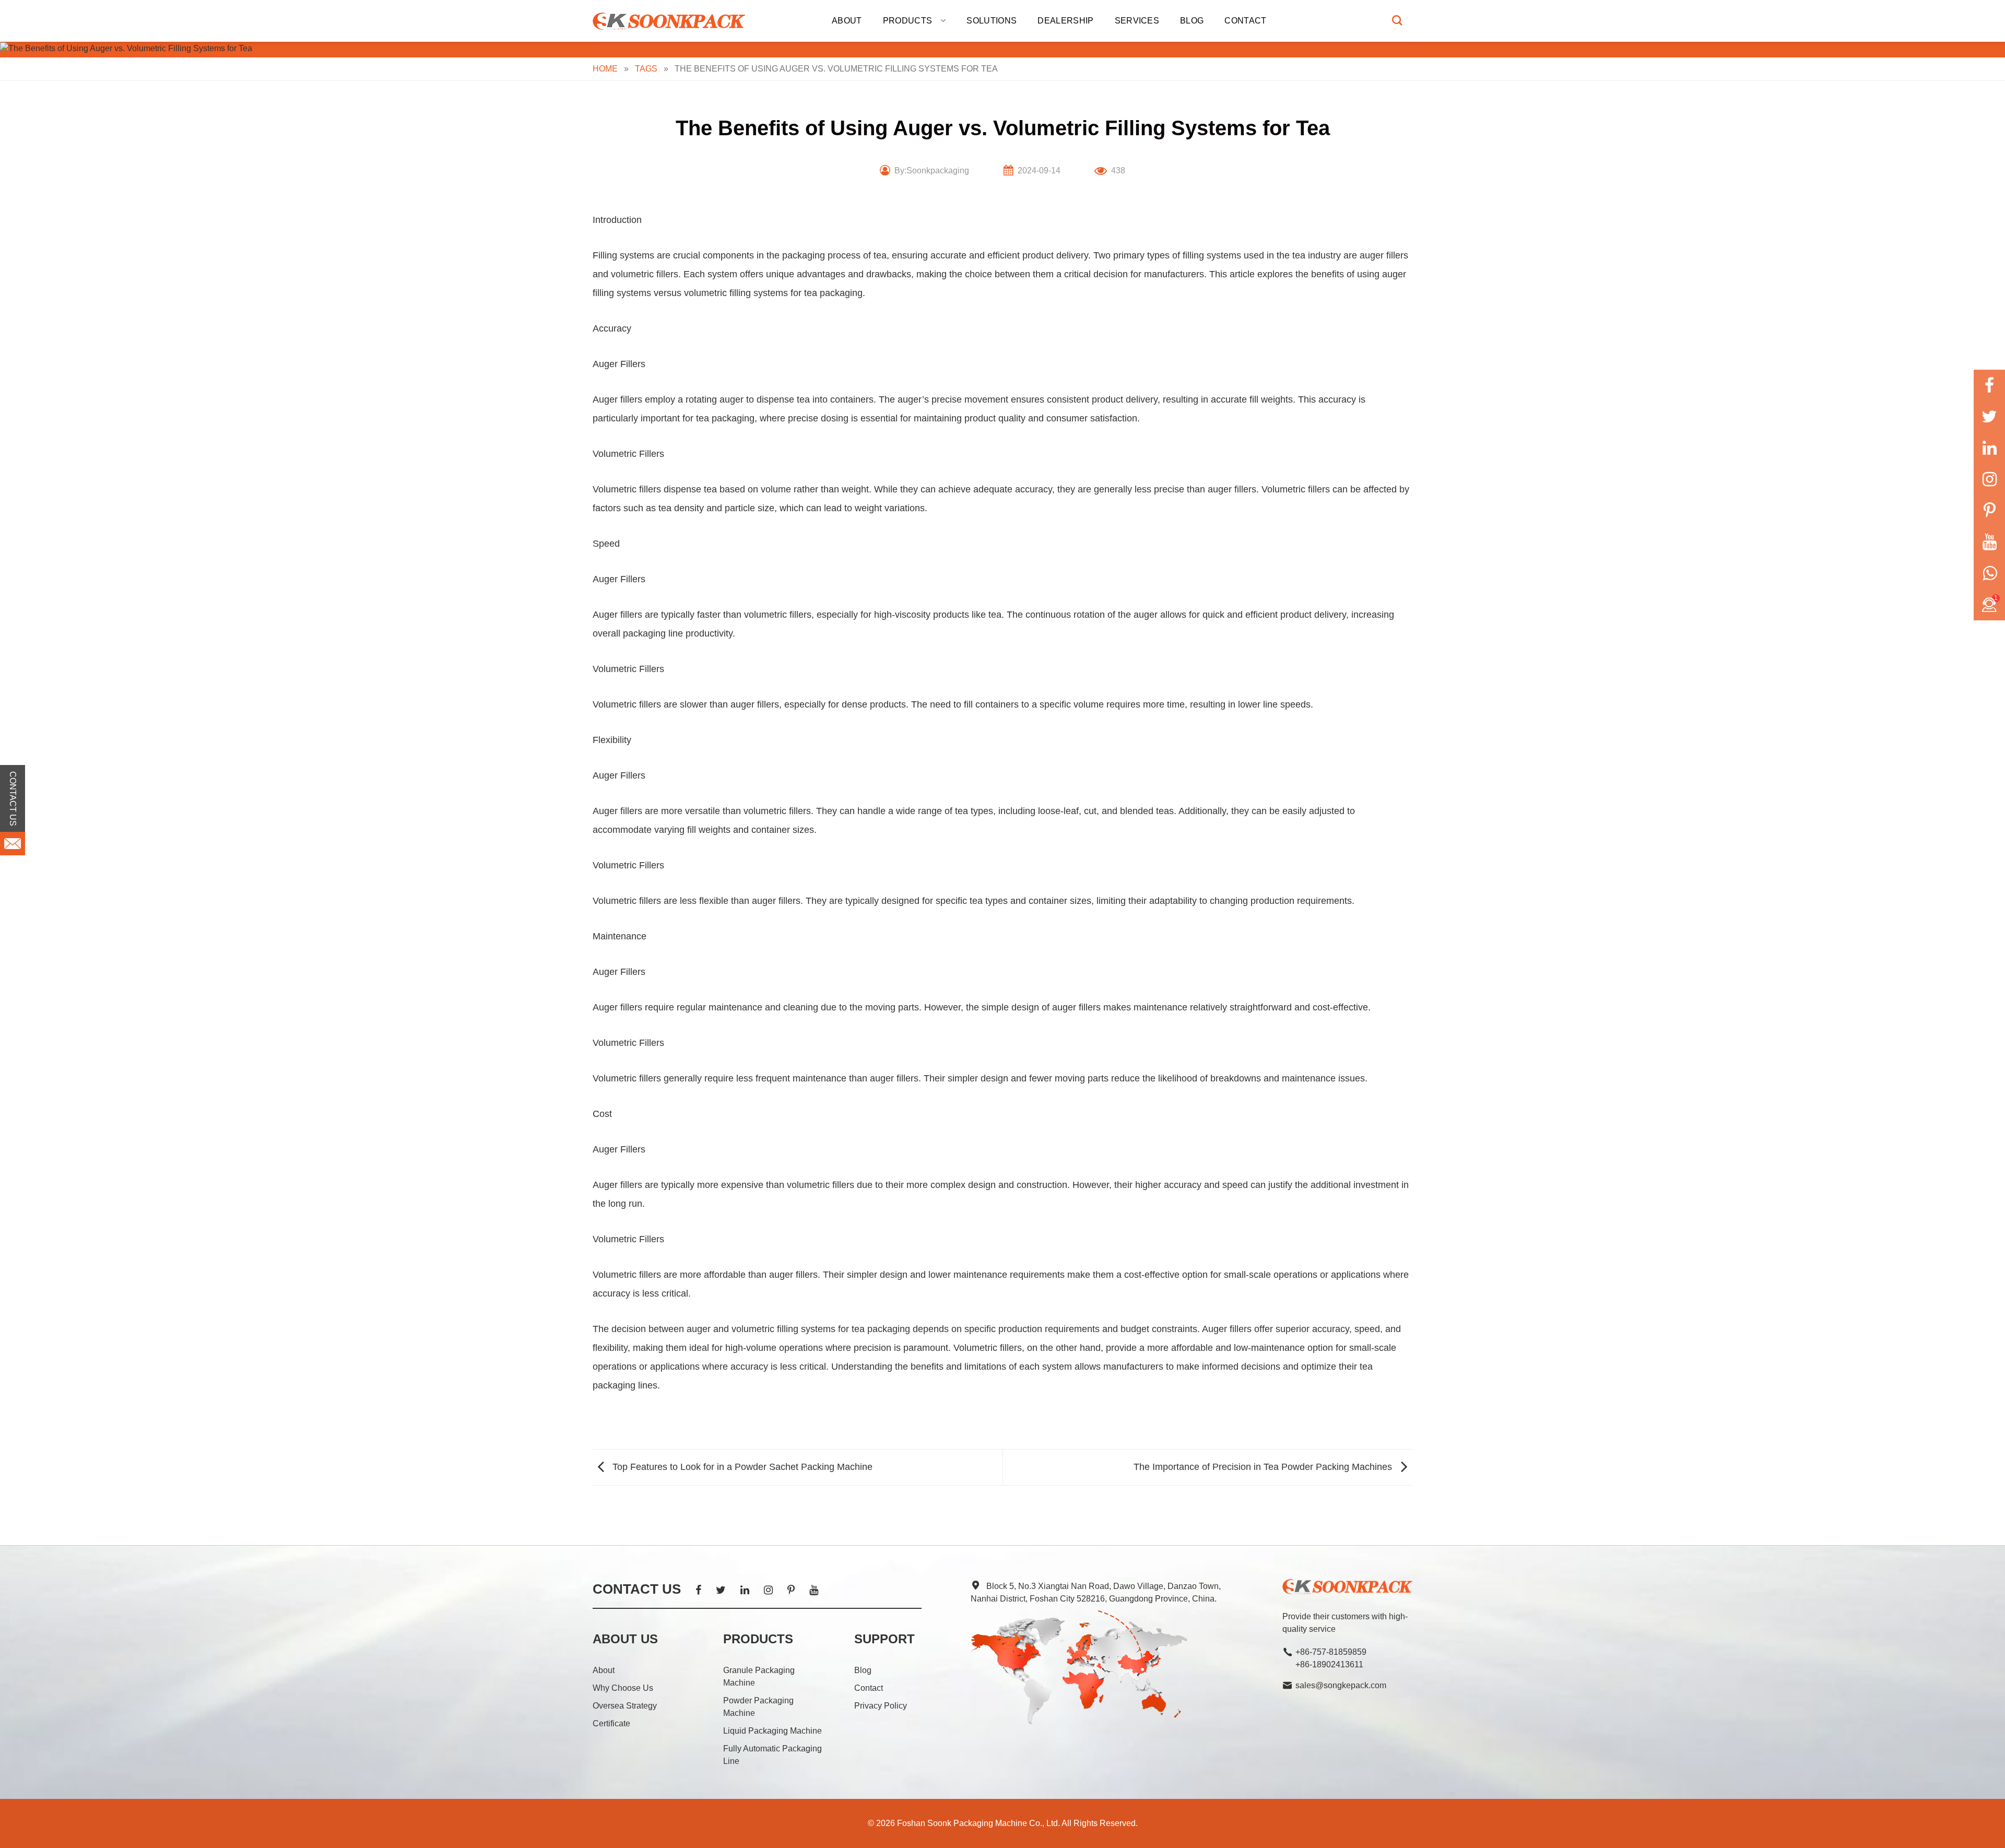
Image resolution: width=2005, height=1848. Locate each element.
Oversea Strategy (625, 1706)
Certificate (611, 1723)
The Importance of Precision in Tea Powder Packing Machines (1264, 1467)
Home (605, 69)
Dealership (1065, 21)
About (847, 21)
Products (908, 21)
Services (1137, 21)
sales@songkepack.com (1341, 1685)
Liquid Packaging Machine (772, 1731)
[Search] (1397, 20)
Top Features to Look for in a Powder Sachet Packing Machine (741, 1467)
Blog (1192, 21)
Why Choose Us (623, 1688)
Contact (1245, 21)
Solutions (992, 21)
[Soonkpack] (671, 21)
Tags (646, 69)
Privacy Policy (881, 1706)
